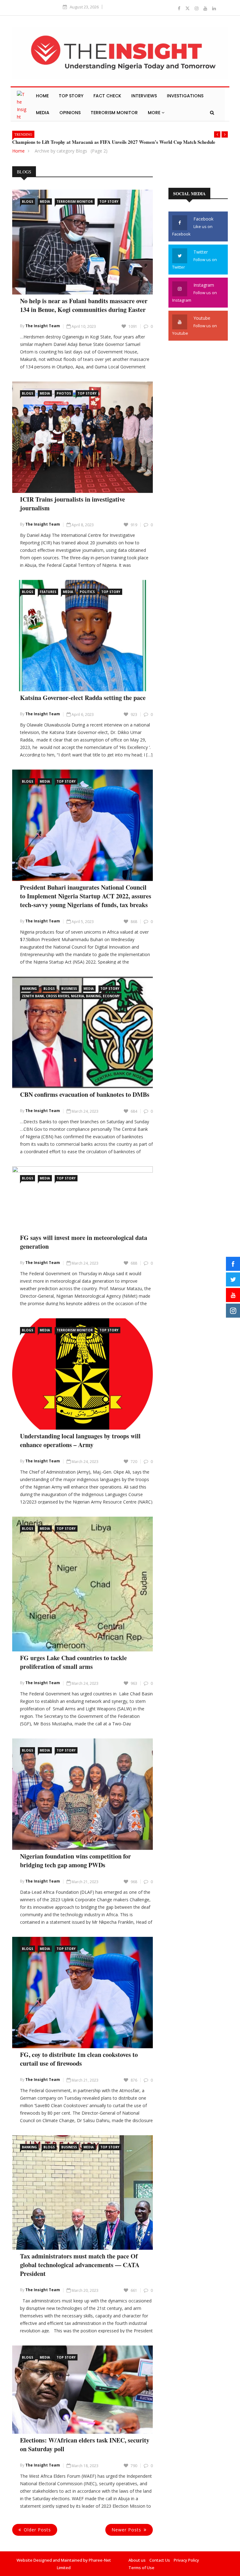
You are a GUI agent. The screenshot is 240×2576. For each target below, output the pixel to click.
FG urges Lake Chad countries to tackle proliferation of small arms (73, 1662)
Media (43, 113)
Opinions (70, 113)
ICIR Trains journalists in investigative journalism (72, 504)
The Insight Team (43, 326)
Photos (64, 393)
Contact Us (160, 2560)
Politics (87, 592)
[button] (217, 134)
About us (137, 2560)
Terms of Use (141, 2568)
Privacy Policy (186, 2560)
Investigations (185, 96)
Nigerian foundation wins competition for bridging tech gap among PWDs (75, 1861)
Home (42, 96)
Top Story (71, 96)
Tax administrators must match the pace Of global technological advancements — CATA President (80, 2265)
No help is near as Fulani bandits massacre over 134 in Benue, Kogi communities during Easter (84, 305)
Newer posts (126, 2530)
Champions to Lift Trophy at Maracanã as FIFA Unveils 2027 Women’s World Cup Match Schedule (114, 142)
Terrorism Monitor (114, 113)
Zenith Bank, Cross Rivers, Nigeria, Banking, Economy (71, 996)
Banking (29, 989)
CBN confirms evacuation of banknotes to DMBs (85, 1094)
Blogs (27, 202)
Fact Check (107, 96)
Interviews (144, 96)
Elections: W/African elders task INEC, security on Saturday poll (85, 2445)
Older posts (37, 2530)
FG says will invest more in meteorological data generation (84, 1242)
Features (48, 592)
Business (69, 989)
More (155, 113)
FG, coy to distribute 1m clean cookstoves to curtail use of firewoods (79, 2059)
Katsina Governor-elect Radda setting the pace (83, 698)
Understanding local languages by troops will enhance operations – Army (80, 1440)
